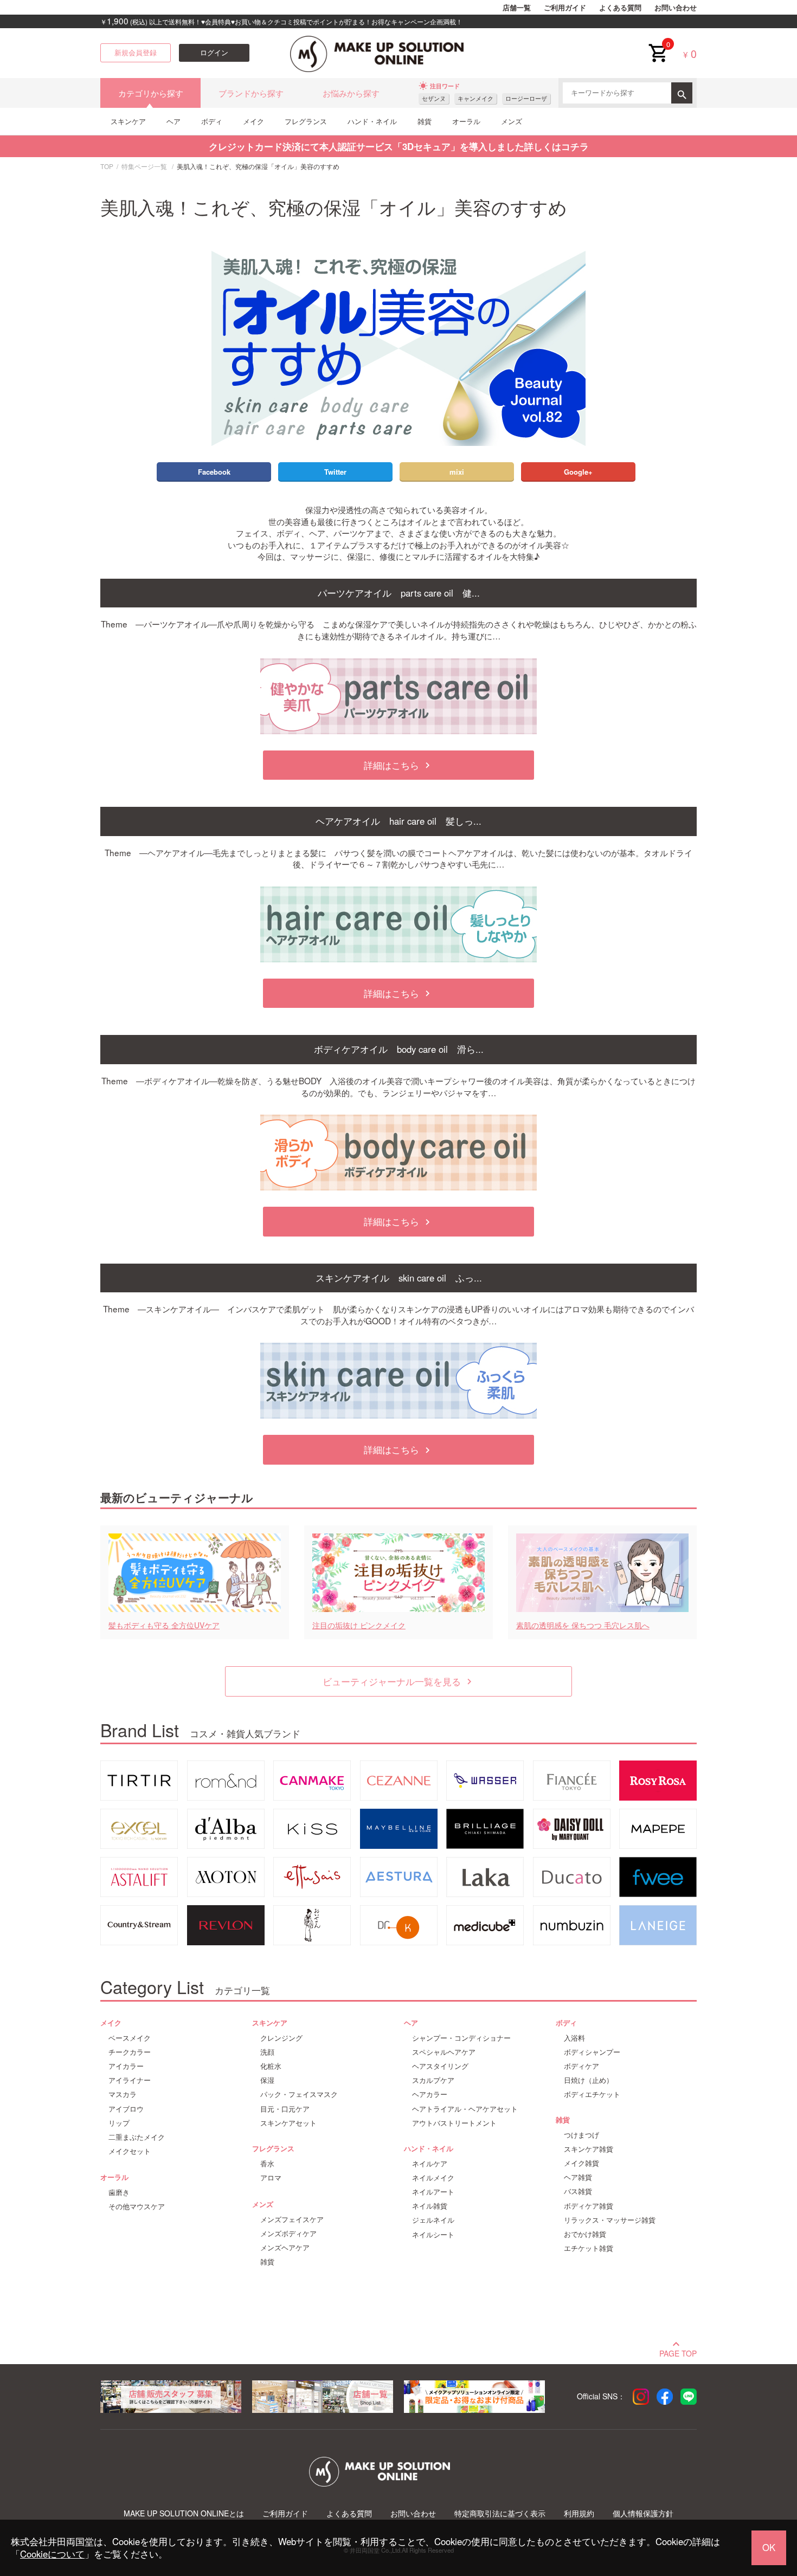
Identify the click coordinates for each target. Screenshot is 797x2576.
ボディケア (581, 2066)
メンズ (512, 121)
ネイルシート (433, 2235)
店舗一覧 (517, 8)
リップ (119, 2123)
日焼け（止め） (589, 2080)
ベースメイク (130, 2038)
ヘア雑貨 (578, 2177)
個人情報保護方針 (643, 2513)
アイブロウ (126, 2109)
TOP (107, 166)
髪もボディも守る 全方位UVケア (164, 1625)
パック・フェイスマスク (299, 2094)
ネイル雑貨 (430, 2206)
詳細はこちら (398, 765)
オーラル (466, 121)
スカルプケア (433, 2080)
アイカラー (126, 2066)
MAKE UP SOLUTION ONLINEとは (184, 2513)
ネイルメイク (433, 2178)
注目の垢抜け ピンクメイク (359, 1625)
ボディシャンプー (592, 2052)
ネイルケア (430, 2164)
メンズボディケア (288, 2234)
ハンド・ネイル (372, 121)
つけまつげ (581, 2135)
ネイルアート (433, 2192)
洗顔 (267, 2052)
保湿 (267, 2080)
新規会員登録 (136, 53)
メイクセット (130, 2151)
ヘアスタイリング (440, 2066)
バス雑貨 (578, 2191)
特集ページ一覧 (144, 166)
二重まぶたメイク (137, 2137)
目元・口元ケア (285, 2109)
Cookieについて (52, 2554)
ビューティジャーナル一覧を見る (399, 1681)
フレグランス (306, 121)
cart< (658, 44)
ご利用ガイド (565, 8)
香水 (267, 2164)
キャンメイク (475, 98)
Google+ (578, 472)
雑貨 (425, 121)
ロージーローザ (526, 98)
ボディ (212, 121)
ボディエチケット (592, 2094)
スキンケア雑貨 (589, 2149)
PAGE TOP (678, 2352)
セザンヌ (434, 98)
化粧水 (271, 2066)
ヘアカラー (430, 2094)
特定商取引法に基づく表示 (500, 2513)
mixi (457, 472)
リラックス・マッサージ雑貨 (610, 2220)
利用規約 (579, 2513)
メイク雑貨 (581, 2163)
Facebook (214, 472)
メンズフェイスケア (292, 2219)
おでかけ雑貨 (585, 2234)
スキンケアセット (288, 2123)
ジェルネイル (433, 2220)
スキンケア (128, 121)
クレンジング (281, 2038)
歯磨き (119, 2192)
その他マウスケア (137, 2206)
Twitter (335, 472)
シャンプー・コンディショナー (461, 2038)
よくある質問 (620, 8)
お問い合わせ (676, 8)
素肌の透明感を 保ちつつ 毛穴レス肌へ (583, 1625)
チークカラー (130, 2052)
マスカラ (123, 2094)
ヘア (173, 121)
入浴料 (574, 2038)
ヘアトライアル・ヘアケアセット (465, 2109)
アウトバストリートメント (454, 2123)
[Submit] (682, 93)
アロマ (271, 2178)
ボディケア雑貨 (589, 2206)
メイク (253, 121)
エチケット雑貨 (589, 2248)
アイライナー (130, 2080)
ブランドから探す (251, 93)
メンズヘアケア (285, 2248)
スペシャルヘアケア (444, 2052)
